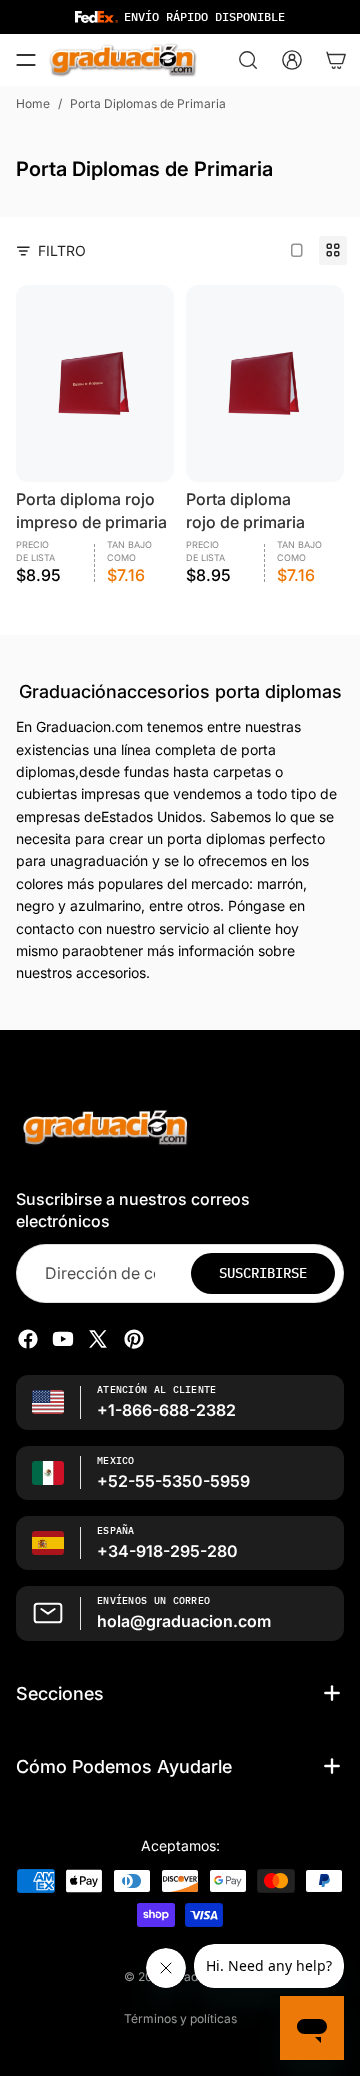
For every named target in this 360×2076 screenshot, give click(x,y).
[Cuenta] (292, 60)
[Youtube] (63, 1339)
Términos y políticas (180, 2018)
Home (33, 103)
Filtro (62, 250)
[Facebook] (28, 1339)
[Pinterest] (134, 1339)
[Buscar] (248, 60)
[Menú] (26, 60)
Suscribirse (263, 1273)
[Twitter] (98, 1339)
